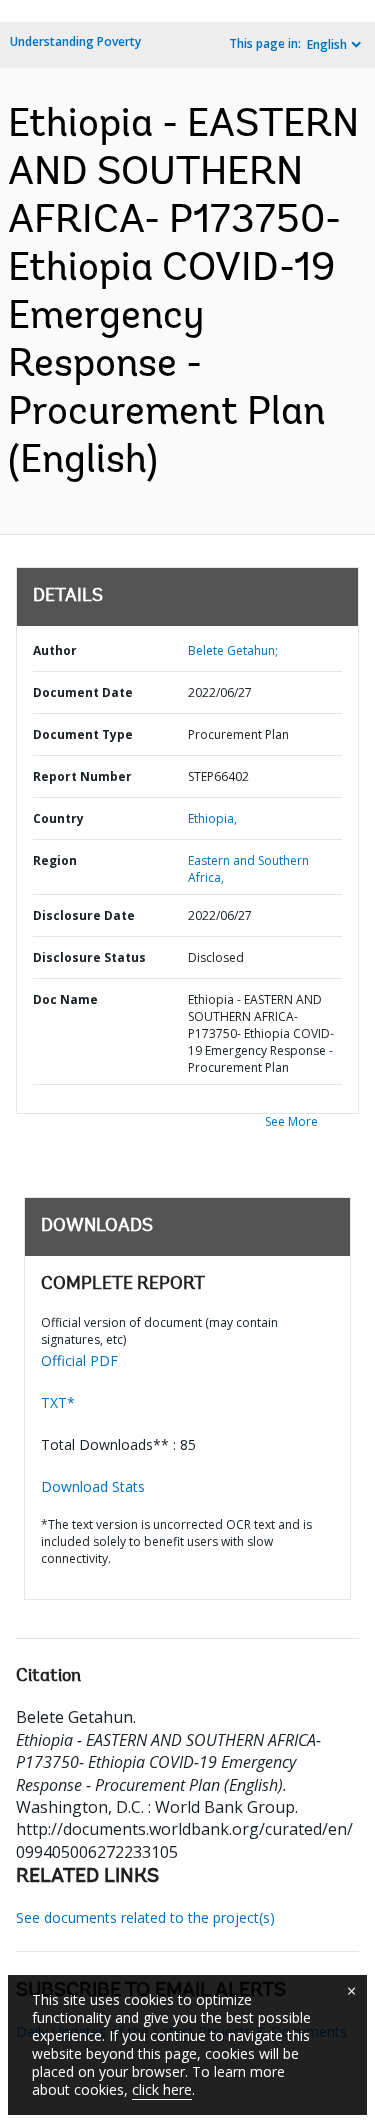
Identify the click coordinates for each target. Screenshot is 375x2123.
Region (55, 860)
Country (58, 818)
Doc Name (65, 999)
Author (55, 650)
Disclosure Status (89, 957)
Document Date (83, 692)
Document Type (83, 734)
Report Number (82, 776)
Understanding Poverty (75, 41)
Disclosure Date (84, 915)
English (327, 44)
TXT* (58, 1402)
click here (162, 2089)
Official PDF (79, 1360)
